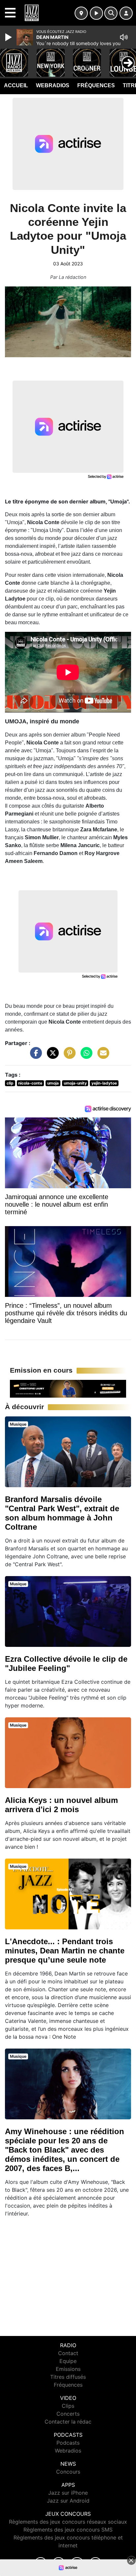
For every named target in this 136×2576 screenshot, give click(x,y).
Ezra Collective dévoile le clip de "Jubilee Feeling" (66, 1664)
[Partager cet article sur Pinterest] (68, 1056)
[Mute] (124, 37)
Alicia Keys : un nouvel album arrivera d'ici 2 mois (61, 1805)
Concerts (68, 2414)
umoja (53, 1083)
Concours (68, 2472)
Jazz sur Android (68, 2501)
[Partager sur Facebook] (34, 1056)
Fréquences (96, 85)
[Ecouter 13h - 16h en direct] (68, 1388)
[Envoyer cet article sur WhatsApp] (85, 1056)
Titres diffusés (68, 2377)
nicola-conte (30, 1083)
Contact (68, 2353)
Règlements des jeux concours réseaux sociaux (68, 2522)
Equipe (68, 2361)
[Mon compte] (126, 13)
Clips (68, 2406)
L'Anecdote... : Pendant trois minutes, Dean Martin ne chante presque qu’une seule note (65, 1951)
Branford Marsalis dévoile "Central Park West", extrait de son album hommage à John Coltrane (62, 1513)
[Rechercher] (111, 13)
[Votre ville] (81, 13)
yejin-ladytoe (104, 1083)
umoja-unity (75, 1083)
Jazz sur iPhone (68, 2493)
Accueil (16, 85)
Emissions (68, 2369)
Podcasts (68, 2443)
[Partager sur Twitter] (51, 1056)
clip (10, 1083)
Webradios (53, 85)
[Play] (9, 37)
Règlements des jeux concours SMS (68, 2530)
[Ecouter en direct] (96, 13)
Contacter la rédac (68, 2422)
